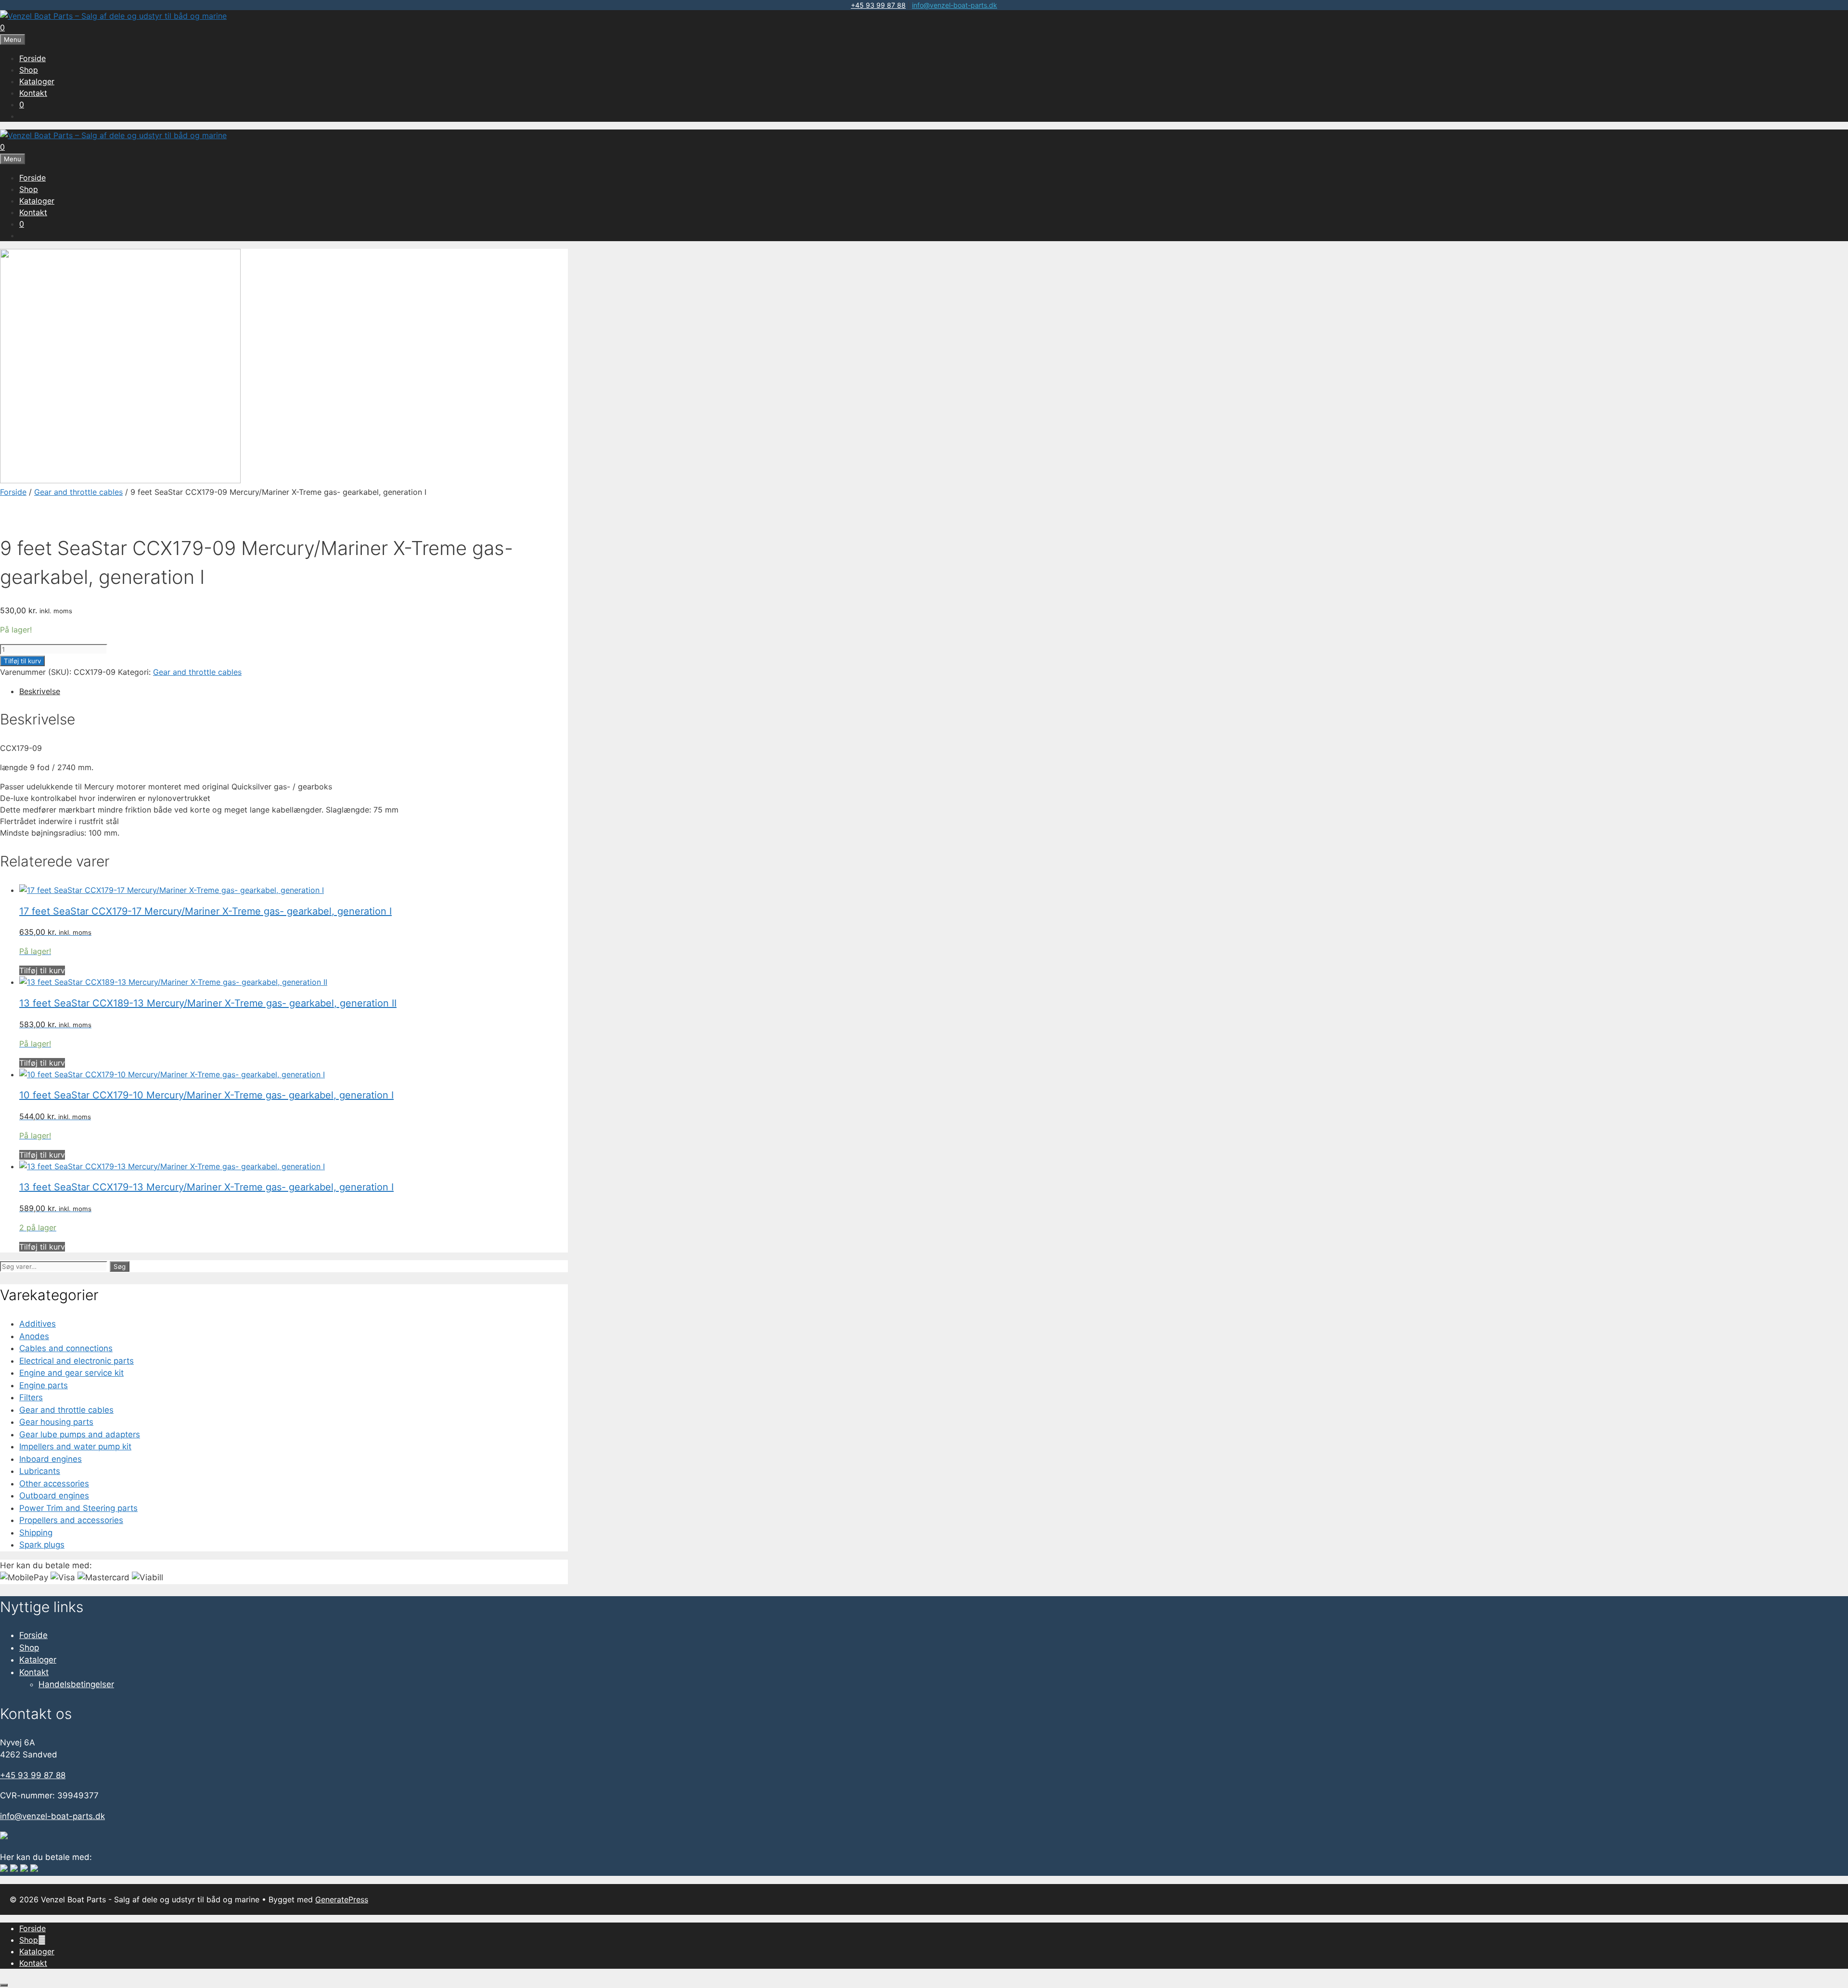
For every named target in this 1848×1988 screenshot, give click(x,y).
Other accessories (54, 1484)
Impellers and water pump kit (75, 1446)
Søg (120, 1266)
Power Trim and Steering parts (78, 1508)
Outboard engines (54, 1496)
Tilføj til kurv (22, 661)
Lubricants (40, 1471)
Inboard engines (51, 1459)
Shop (29, 70)
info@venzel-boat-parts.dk (955, 5)
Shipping (36, 1533)
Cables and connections (66, 1348)
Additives (38, 1324)
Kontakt (33, 93)
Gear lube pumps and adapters (80, 1434)
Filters (31, 1397)
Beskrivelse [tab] (40, 691)
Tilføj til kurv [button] (42, 970)
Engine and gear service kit (71, 1373)
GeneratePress (342, 1899)
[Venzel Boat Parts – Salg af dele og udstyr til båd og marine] (113, 16)
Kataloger (37, 81)
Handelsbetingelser (76, 1684)
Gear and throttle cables (78, 492)
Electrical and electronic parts (77, 1361)
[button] (42, 1940)
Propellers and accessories (71, 1520)
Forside (32, 58)
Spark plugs (42, 1545)
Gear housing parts (56, 1422)
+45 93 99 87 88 (878, 5)
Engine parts (44, 1385)
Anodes (34, 1336)
